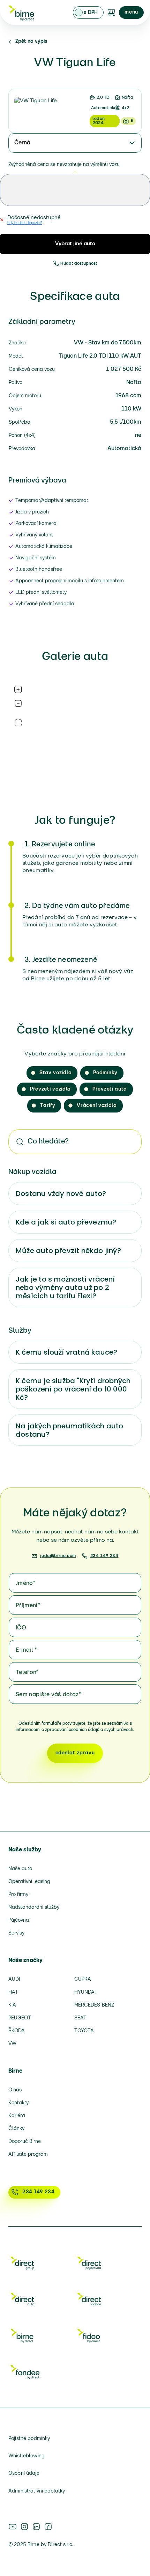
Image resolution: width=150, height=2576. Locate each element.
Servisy (16, 1933)
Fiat (13, 1992)
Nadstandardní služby (34, 1908)
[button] (131, 13)
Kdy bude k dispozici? (25, 223)
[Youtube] (13, 2527)
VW (12, 2044)
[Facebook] (48, 2527)
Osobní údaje (24, 2474)
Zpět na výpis (31, 42)
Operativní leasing (29, 1882)
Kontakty (18, 2103)
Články (16, 2129)
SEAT (80, 2018)
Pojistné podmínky (29, 2439)
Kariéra (17, 2116)
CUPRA (83, 1980)
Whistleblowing (27, 2456)
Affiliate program (28, 2155)
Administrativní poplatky (37, 2491)
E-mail (27, 1650)
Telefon (27, 1673)
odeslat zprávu (75, 1753)
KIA (12, 2005)
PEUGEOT (20, 2018)
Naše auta (20, 1869)
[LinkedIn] (36, 2527)
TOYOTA (84, 2031)
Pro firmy (18, 1895)
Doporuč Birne (25, 2142)
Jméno (25, 1584)
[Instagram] (24, 2527)
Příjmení (28, 1606)
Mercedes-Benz (94, 2005)
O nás (15, 2090)
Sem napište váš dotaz (48, 1695)
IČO (21, 1628)
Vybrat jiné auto (75, 244)
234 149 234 (104, 1556)
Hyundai (85, 1992)
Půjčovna (19, 1920)
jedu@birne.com (58, 1556)
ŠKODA (17, 2031)
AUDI (14, 1980)
